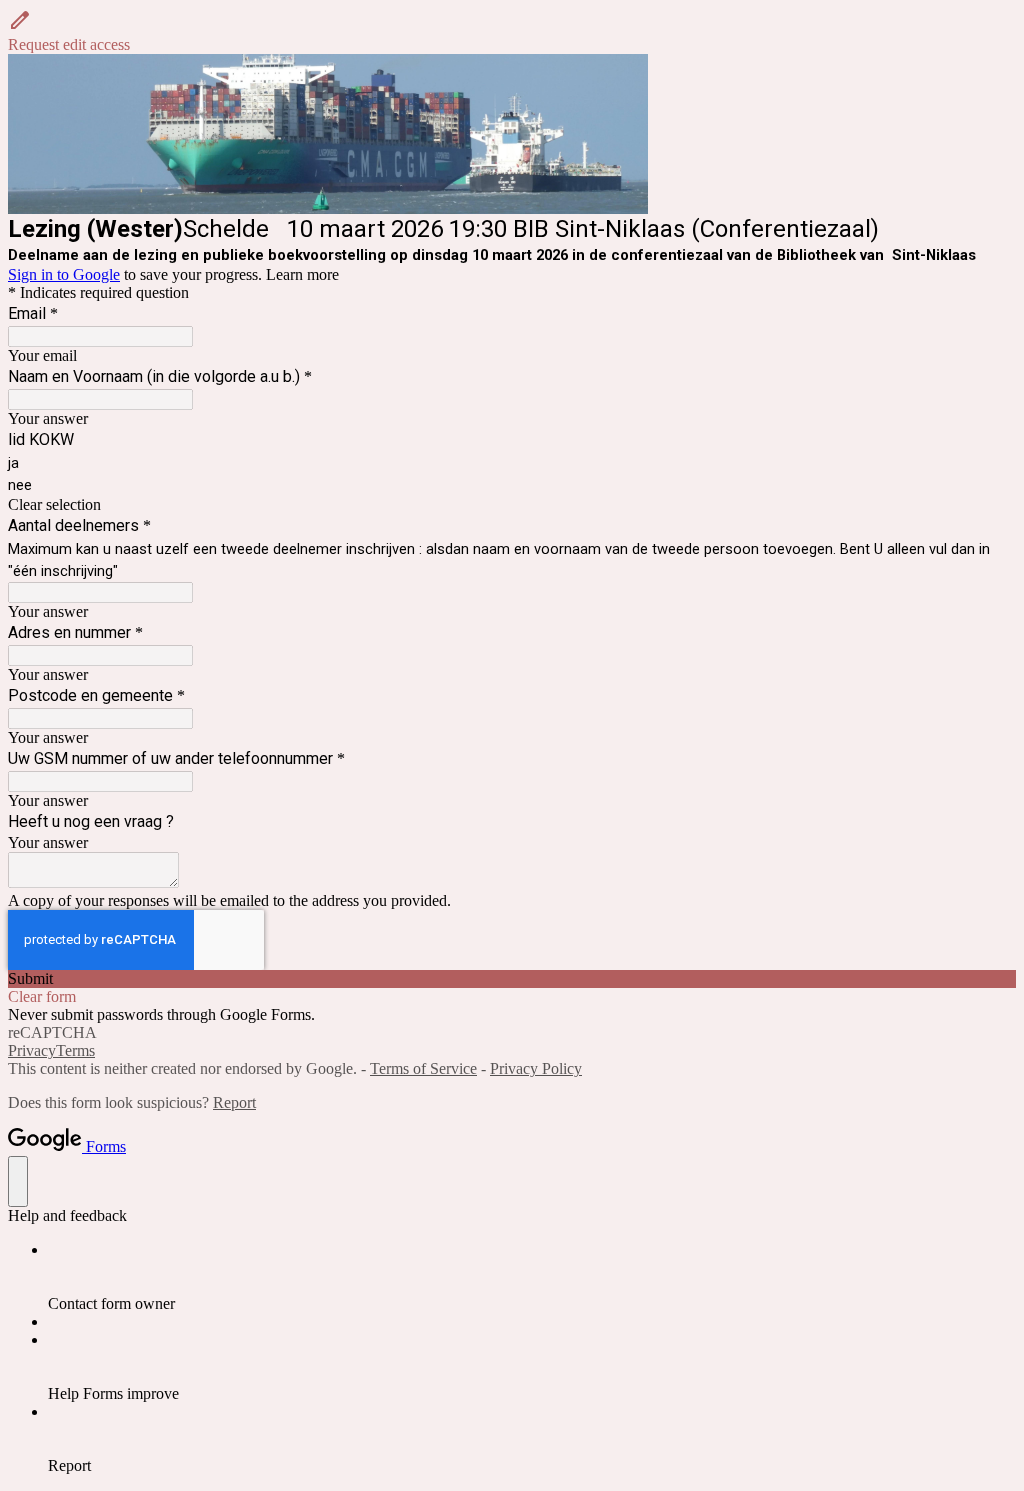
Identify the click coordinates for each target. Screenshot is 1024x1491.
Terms (75, 1050)
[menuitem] (532, 1277)
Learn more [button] (302, 274)
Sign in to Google (64, 274)
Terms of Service (423, 1068)
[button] (512, 31)
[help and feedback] (18, 1181)
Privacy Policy (536, 1068)
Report (234, 1102)
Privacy (32, 1050)
